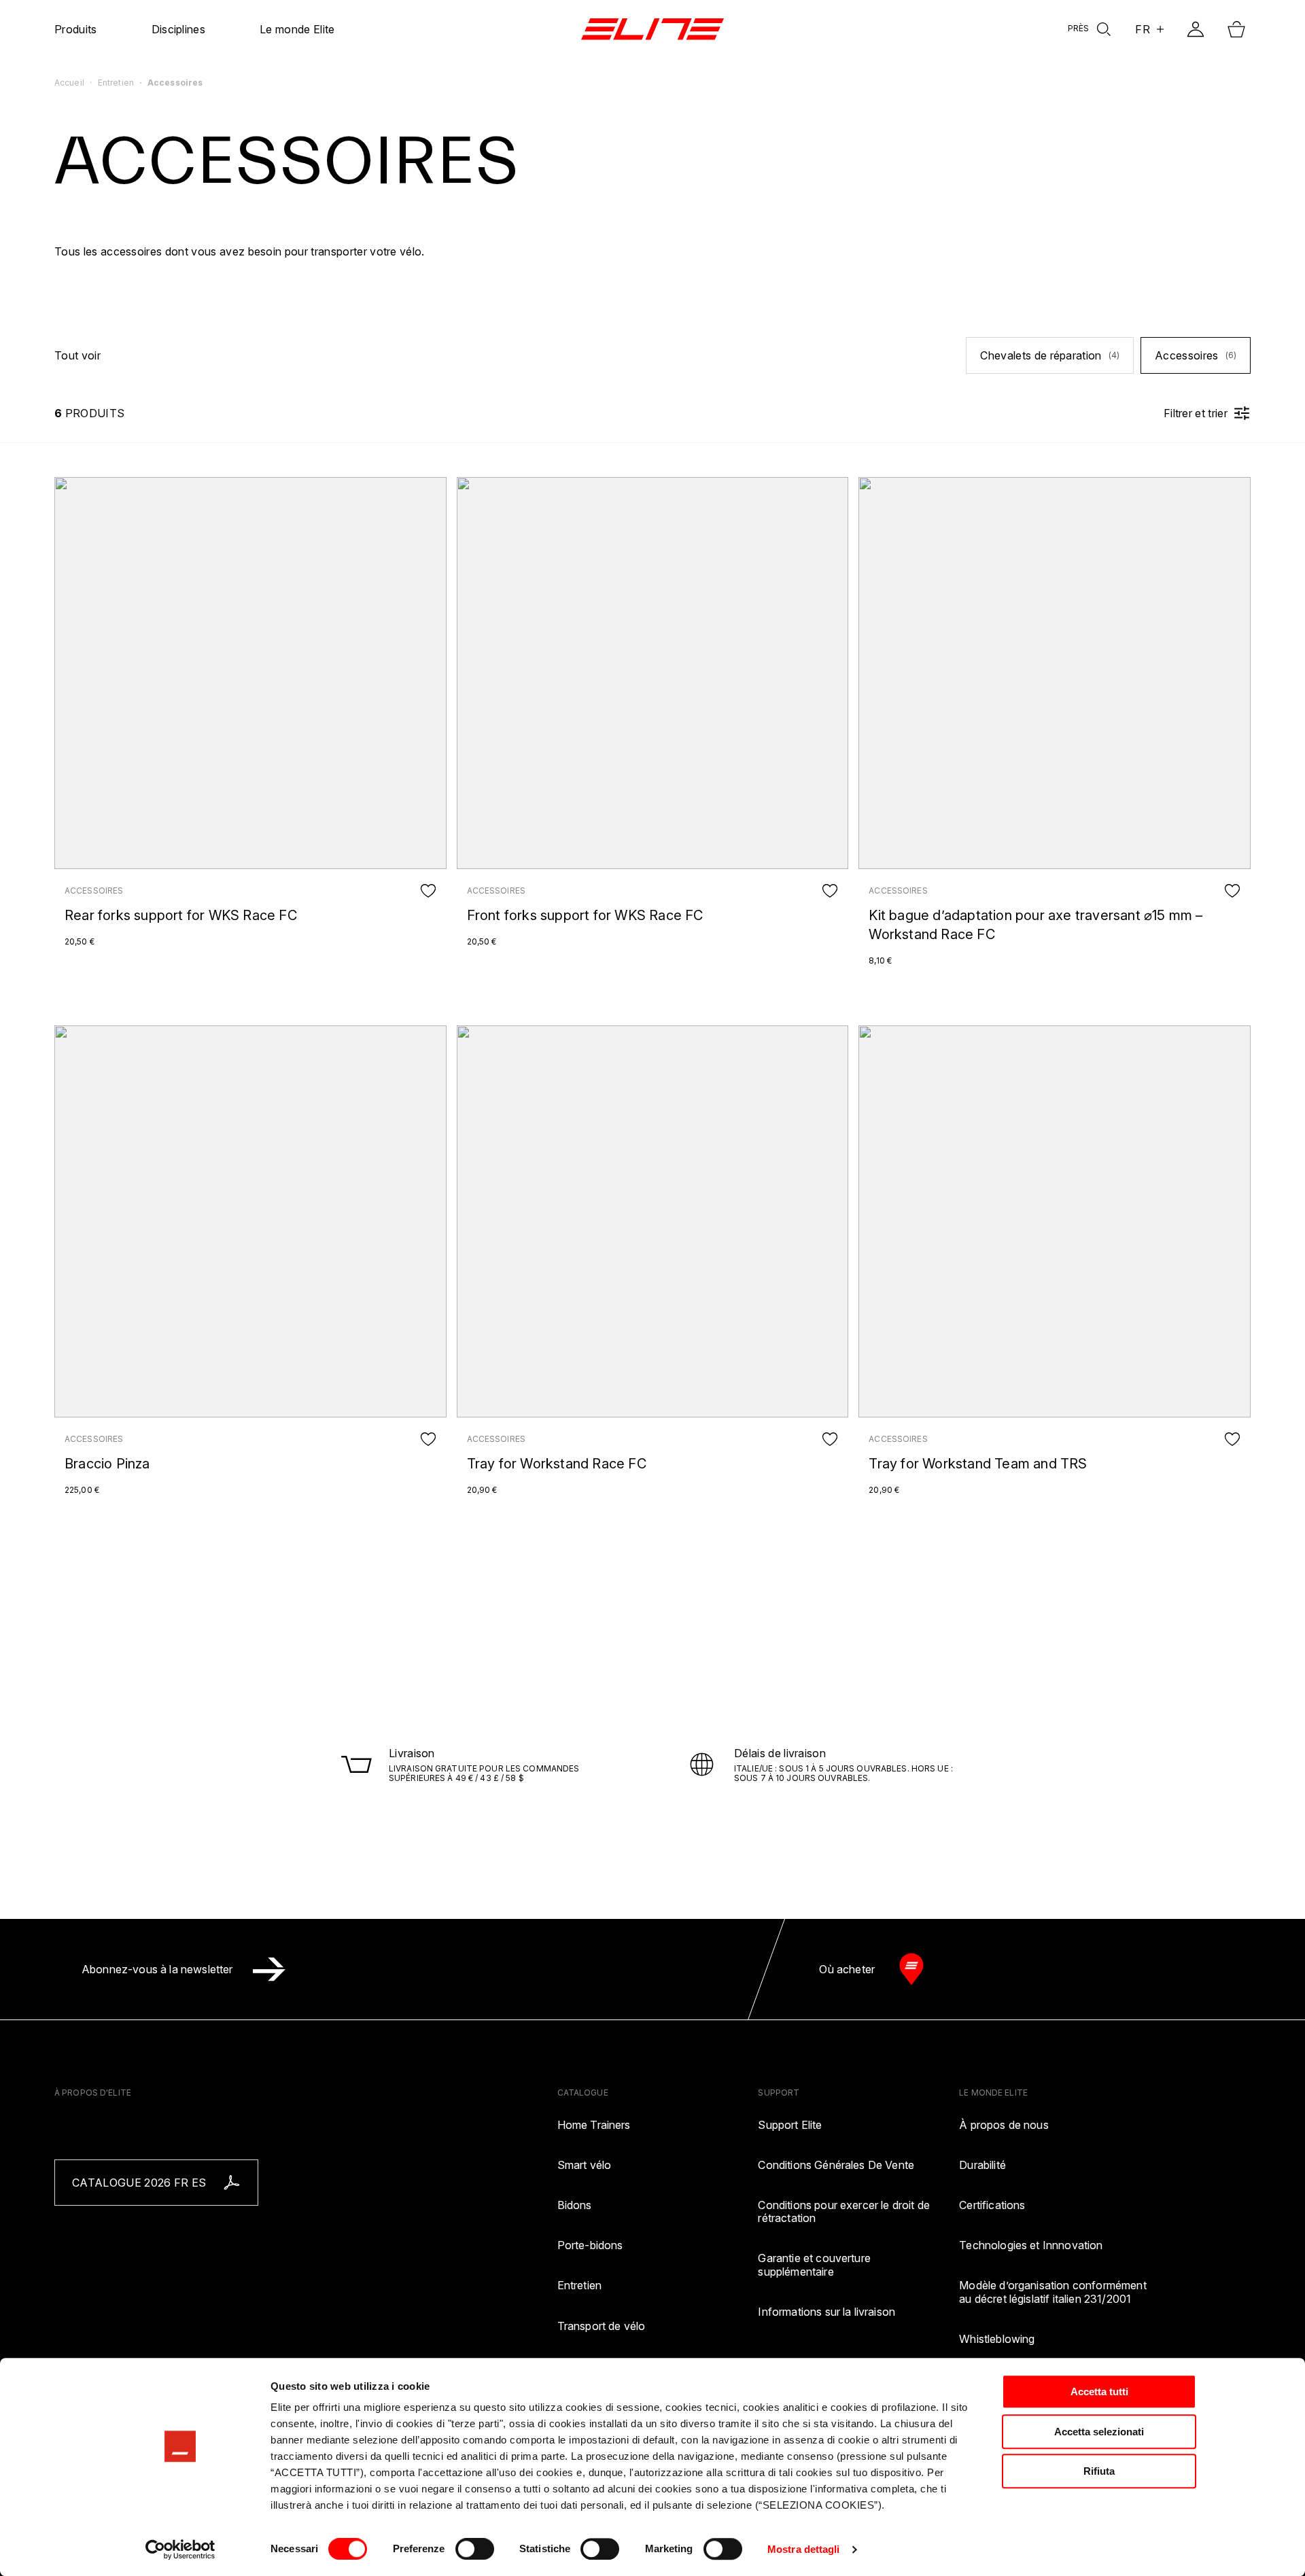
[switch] (475, 2549)
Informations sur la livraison (826, 2312)
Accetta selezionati (1099, 2432)
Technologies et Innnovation (1031, 2245)
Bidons (575, 2205)
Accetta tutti (1099, 2392)
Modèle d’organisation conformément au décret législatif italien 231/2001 (1052, 2292)
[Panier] (1236, 29)
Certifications (992, 2205)
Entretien (579, 2286)
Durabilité (982, 2165)
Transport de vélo (602, 2326)
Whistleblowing (997, 2339)
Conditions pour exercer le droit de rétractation (844, 2212)
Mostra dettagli (804, 2549)
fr (1143, 29)
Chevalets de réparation (1050, 355)
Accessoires (1196, 355)
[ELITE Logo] (652, 29)
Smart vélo (585, 2165)
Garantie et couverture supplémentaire (814, 2265)
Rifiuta (1099, 2471)
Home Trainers (594, 2125)
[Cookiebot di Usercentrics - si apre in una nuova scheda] (180, 2549)
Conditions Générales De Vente (836, 2165)
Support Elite (790, 2125)
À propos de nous (1004, 2125)
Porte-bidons (590, 2245)
